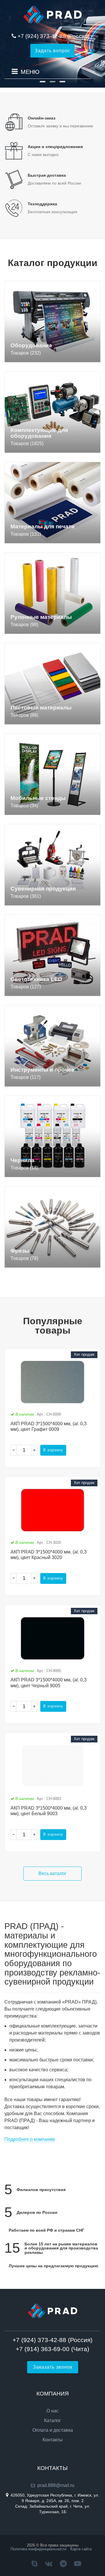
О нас (52, 2411)
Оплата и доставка (53, 2430)
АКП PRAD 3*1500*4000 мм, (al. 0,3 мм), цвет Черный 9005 (49, 1683)
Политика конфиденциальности (38, 2549)
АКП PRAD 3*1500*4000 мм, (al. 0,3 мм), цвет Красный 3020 (49, 1555)
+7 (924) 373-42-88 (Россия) (54, 36)
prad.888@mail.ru (56, 2485)
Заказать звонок (53, 2367)
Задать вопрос (52, 51)
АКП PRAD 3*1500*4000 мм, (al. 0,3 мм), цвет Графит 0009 (49, 1426)
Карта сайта (81, 2549)
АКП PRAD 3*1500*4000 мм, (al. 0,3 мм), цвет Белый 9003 (49, 1811)
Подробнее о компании (30, 2139)
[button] (43, 82)
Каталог (52, 2421)
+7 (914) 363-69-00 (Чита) (52, 2349)
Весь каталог (52, 1873)
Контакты (53, 2440)
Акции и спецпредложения (55, 147)
